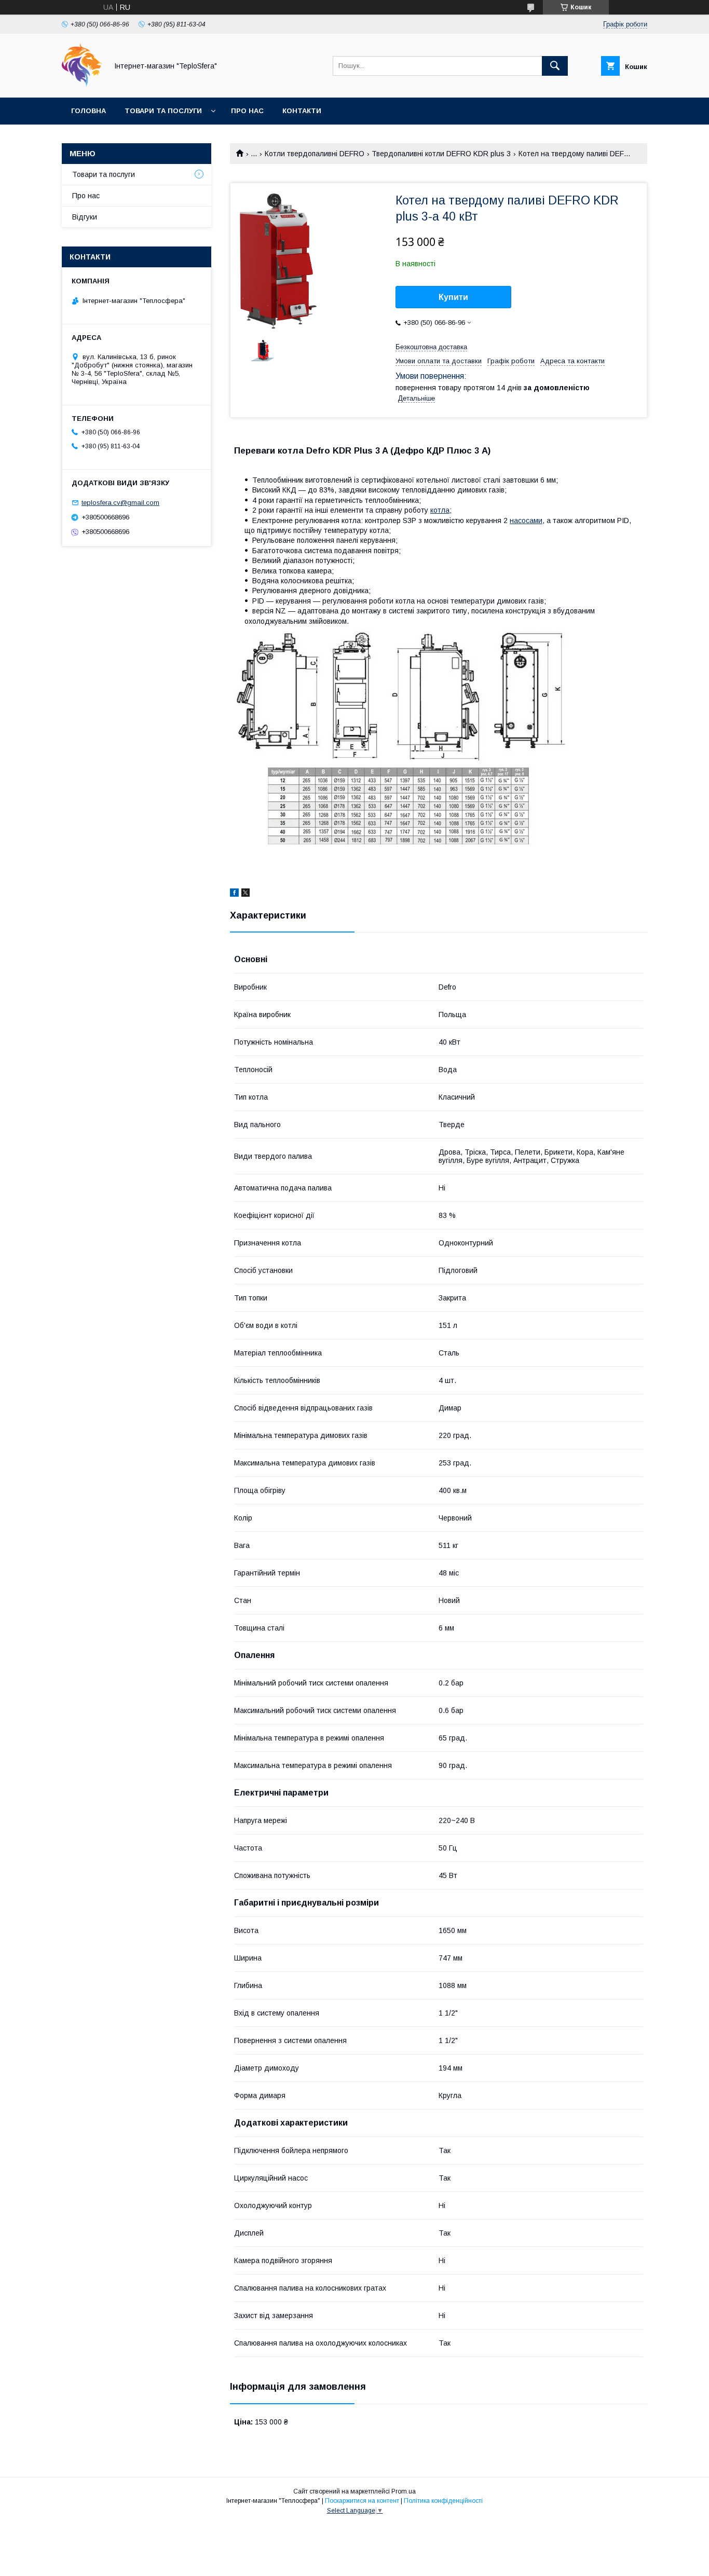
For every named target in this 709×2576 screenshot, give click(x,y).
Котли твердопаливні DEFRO (315, 154)
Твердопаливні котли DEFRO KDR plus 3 (441, 154)
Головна (88, 111)
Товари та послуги (163, 111)
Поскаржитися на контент (362, 2501)
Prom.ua (404, 2491)
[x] (246, 894)
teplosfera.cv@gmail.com (120, 503)
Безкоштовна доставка (431, 347)
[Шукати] (555, 66)
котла (440, 510)
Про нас (247, 111)
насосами (526, 520)
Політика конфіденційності (443, 2501)
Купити (453, 297)
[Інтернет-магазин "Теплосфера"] (82, 84)
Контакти (302, 111)
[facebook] (234, 894)
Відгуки (85, 217)
